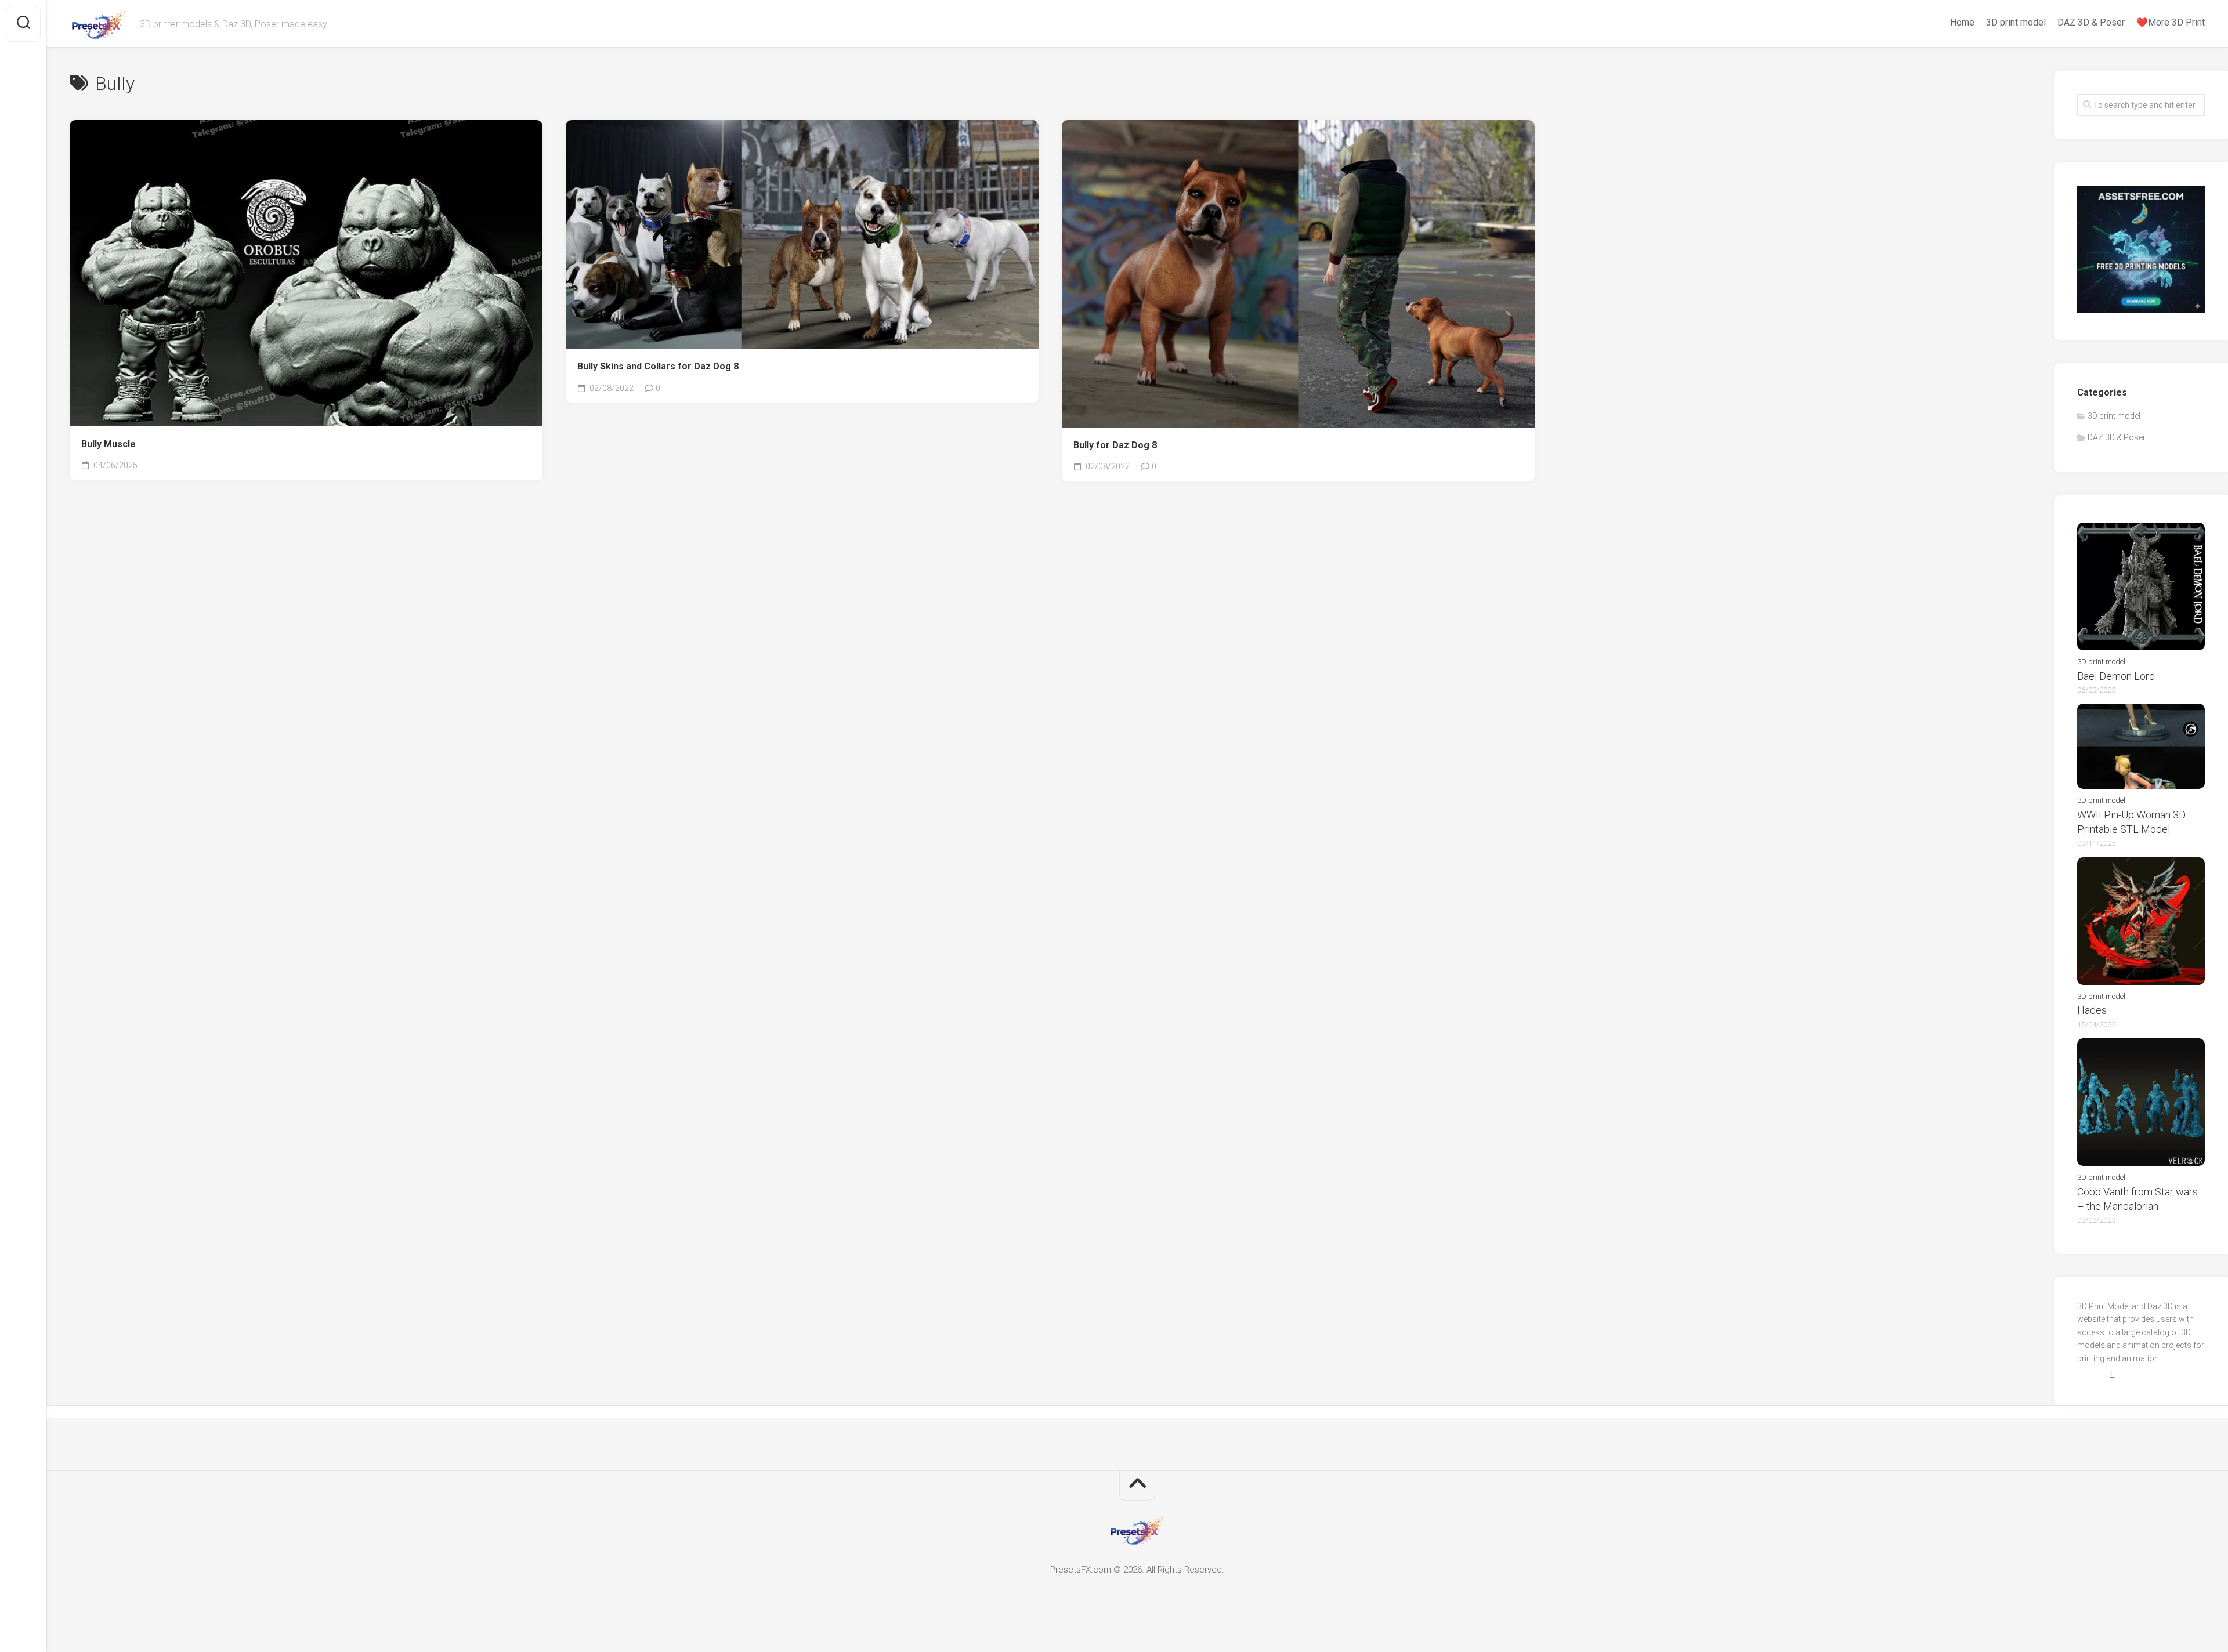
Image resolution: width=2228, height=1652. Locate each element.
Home (1962, 22)
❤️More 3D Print (2171, 22)
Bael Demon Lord (2116, 676)
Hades (2092, 1010)
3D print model (2016, 22)
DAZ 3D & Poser (2091, 22)
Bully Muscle (108, 444)
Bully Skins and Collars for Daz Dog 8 (658, 366)
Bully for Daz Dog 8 (1115, 445)
